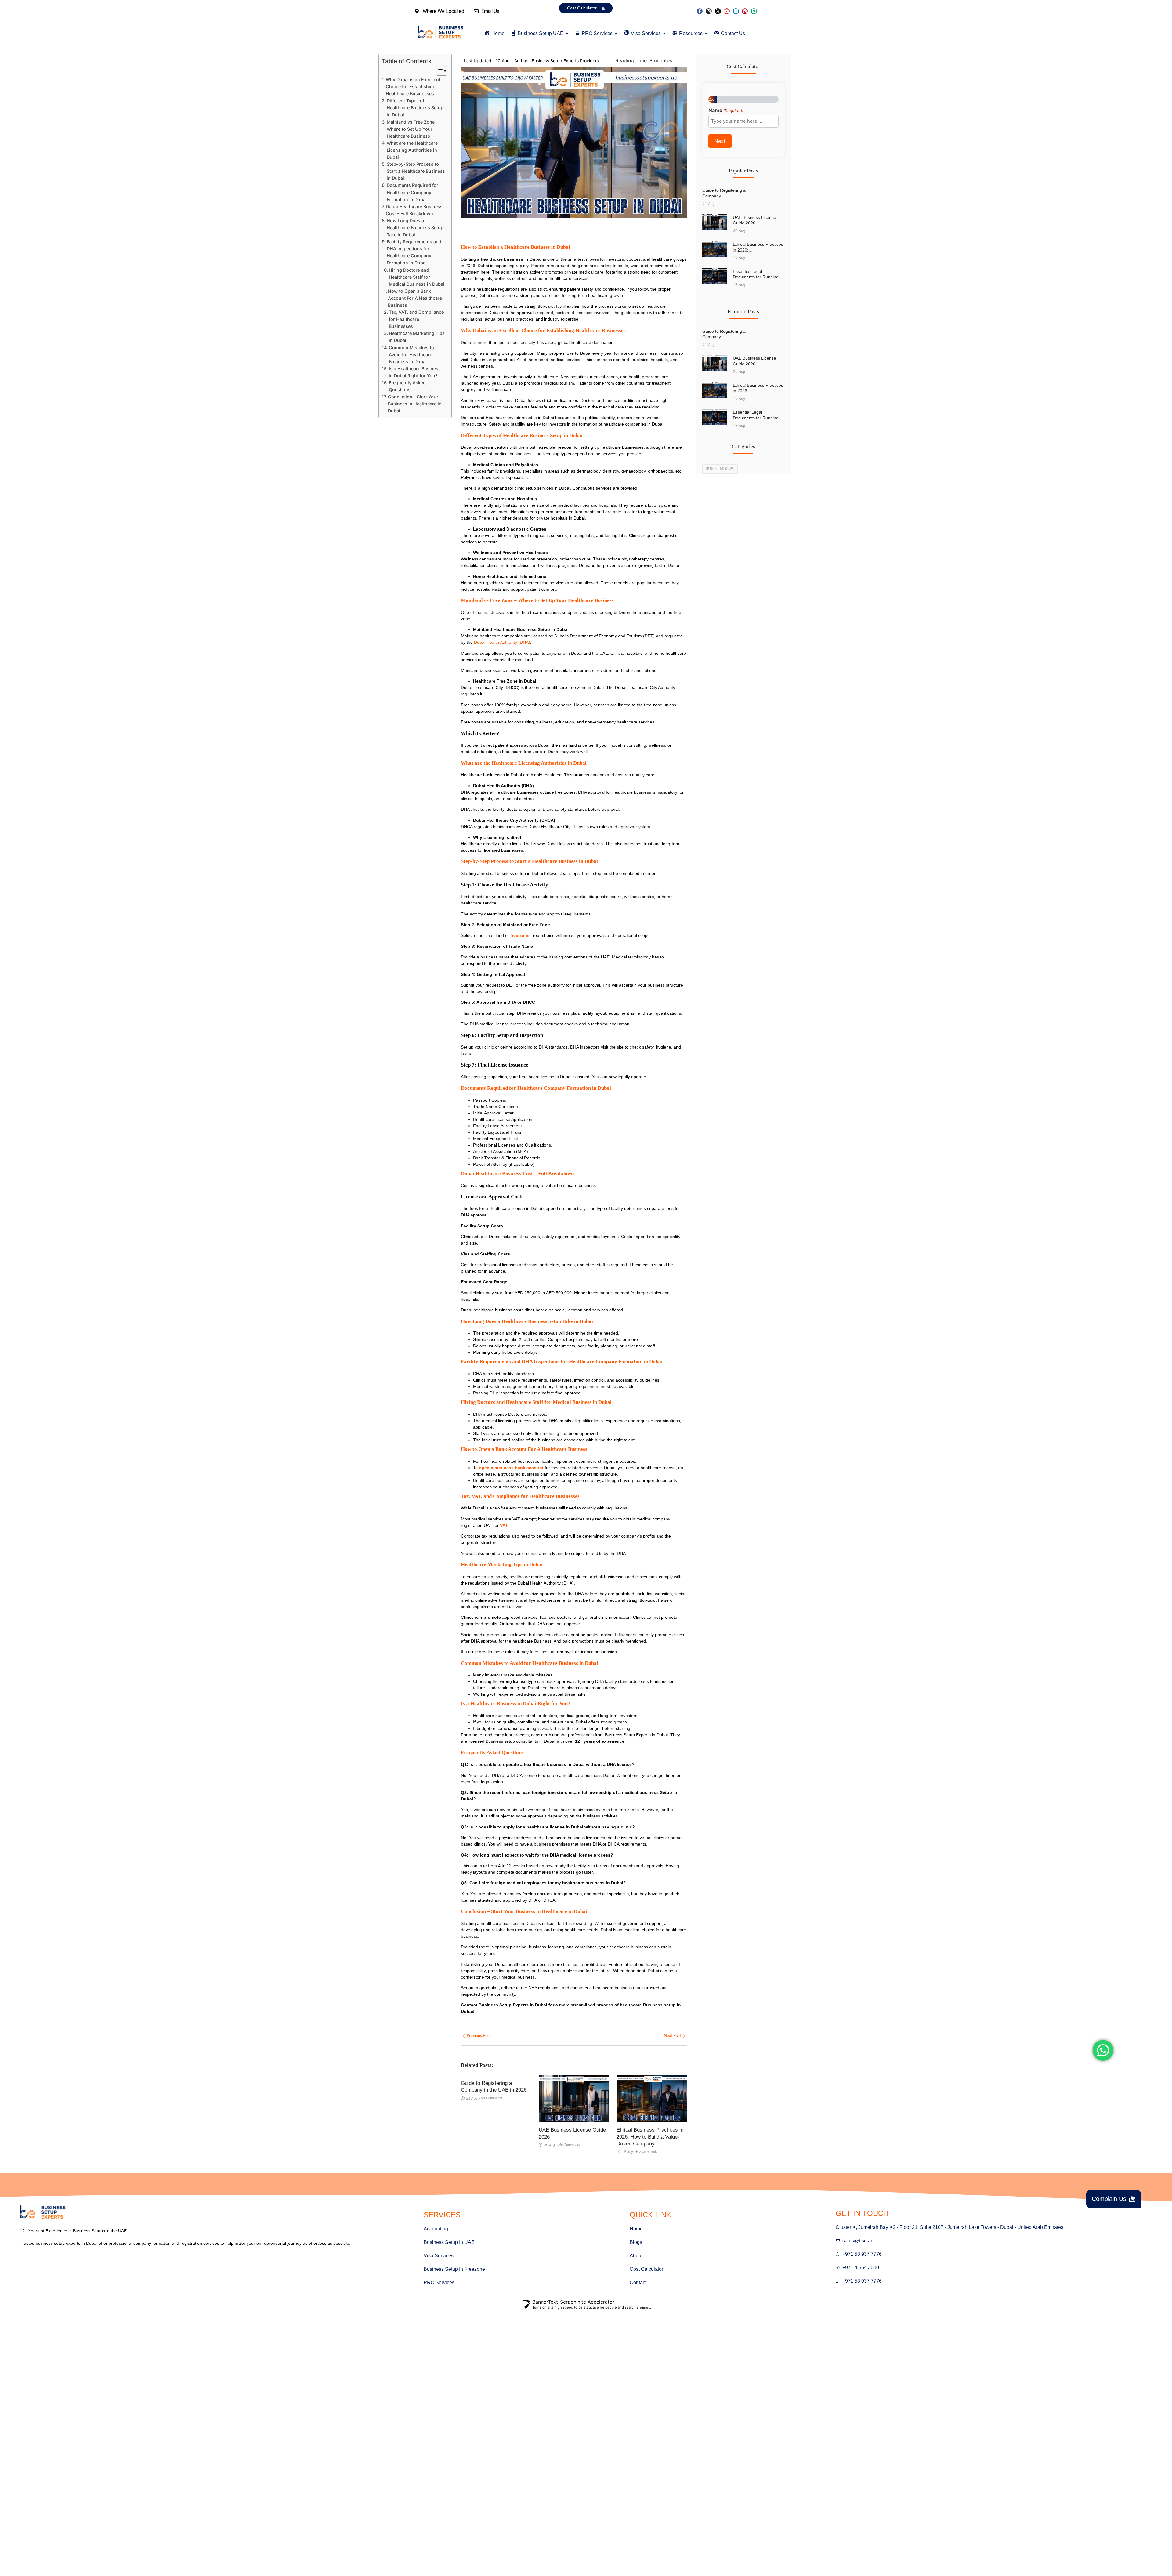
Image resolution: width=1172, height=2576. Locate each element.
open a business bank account (511, 1468)
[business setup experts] (440, 33)
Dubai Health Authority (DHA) (502, 642)
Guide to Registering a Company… (724, 193)
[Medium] (754, 11)
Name (726, 110)
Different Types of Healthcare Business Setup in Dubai (415, 108)
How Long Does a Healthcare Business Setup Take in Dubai (415, 228)
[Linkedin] (736, 11)
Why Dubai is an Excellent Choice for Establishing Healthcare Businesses (413, 87)
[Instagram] (709, 11)
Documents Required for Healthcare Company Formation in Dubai (412, 192)
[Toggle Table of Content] (438, 71)
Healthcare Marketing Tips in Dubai (417, 337)
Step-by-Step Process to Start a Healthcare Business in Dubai (416, 171)
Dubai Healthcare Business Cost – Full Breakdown (414, 210)
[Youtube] (727, 11)
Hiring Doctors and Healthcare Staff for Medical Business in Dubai (417, 277)
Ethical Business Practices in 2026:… (758, 247)
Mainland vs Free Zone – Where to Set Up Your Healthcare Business (412, 129)
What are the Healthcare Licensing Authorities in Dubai (412, 150)
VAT (504, 1525)
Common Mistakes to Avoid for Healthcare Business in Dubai (411, 355)
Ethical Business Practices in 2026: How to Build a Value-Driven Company (650, 2137)
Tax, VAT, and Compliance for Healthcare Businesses (416, 319)
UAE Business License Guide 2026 (572, 2133)
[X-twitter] (718, 11)
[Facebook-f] (700, 11)
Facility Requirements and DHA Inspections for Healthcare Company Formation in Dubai (414, 252)
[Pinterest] (745, 11)
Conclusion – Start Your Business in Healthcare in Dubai (415, 404)
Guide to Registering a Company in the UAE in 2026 (494, 2087)
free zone (520, 935)
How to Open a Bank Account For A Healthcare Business (415, 298)
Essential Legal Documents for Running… (758, 274)
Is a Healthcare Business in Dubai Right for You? (415, 372)
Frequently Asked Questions (407, 386)
